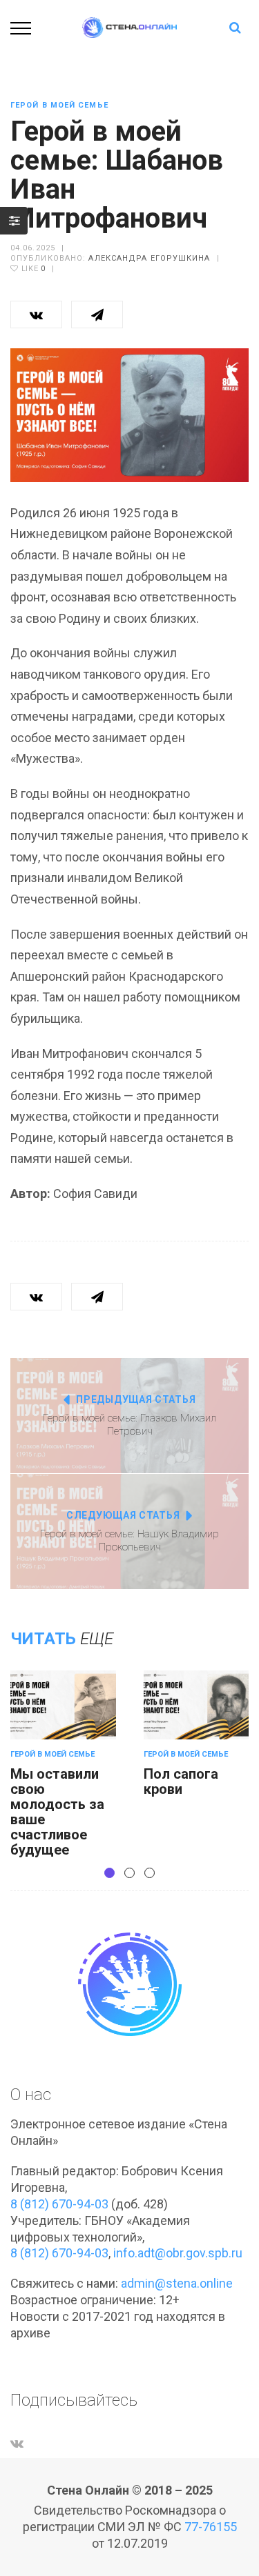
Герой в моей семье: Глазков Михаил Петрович (129, 1425)
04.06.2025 (33, 248)
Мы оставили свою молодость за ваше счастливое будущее (57, 1812)
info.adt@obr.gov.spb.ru (178, 2253)
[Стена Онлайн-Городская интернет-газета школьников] (130, 27)
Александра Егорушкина (149, 258)
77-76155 (211, 2527)
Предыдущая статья (136, 1399)
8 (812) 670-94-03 (59, 2204)
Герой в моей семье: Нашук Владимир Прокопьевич (129, 1541)
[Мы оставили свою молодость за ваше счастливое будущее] (63, 1705)
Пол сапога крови (181, 1781)
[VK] (17, 2443)
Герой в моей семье (59, 105)
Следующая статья (123, 1515)
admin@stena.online (177, 2283)
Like (32, 269)
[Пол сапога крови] (196, 1705)
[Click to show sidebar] (14, 221)
